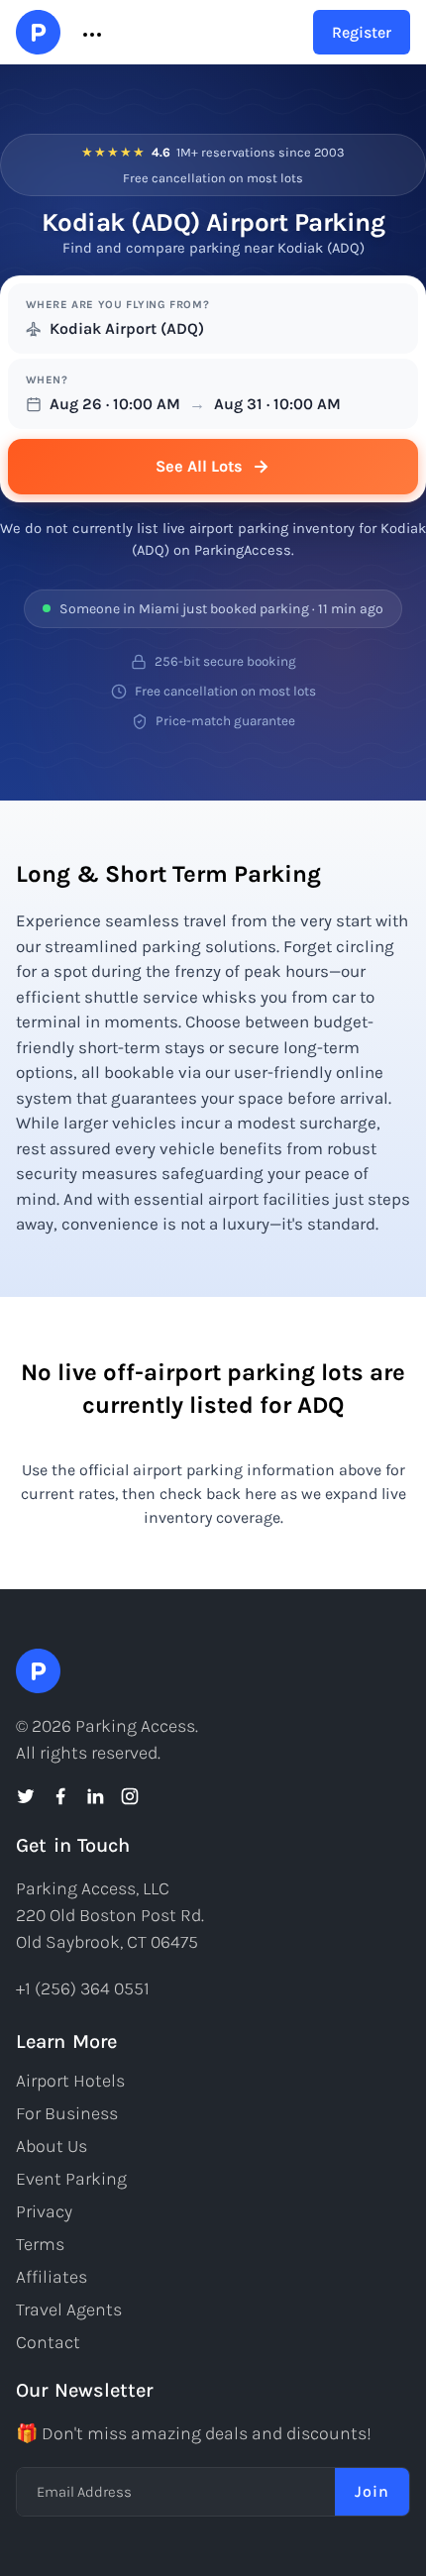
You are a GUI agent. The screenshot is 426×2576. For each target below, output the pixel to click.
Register (362, 32)
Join (372, 2491)
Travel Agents (69, 2309)
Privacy (44, 2211)
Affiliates (52, 2277)
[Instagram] (130, 1796)
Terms (40, 2244)
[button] (90, 33)
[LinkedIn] (95, 1796)
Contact (48, 2342)
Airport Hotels (70, 2081)
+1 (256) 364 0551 (83, 1988)
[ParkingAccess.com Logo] (38, 32)
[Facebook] (60, 1796)
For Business (67, 2113)
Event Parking (71, 2179)
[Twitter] (26, 1796)
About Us (52, 2146)
